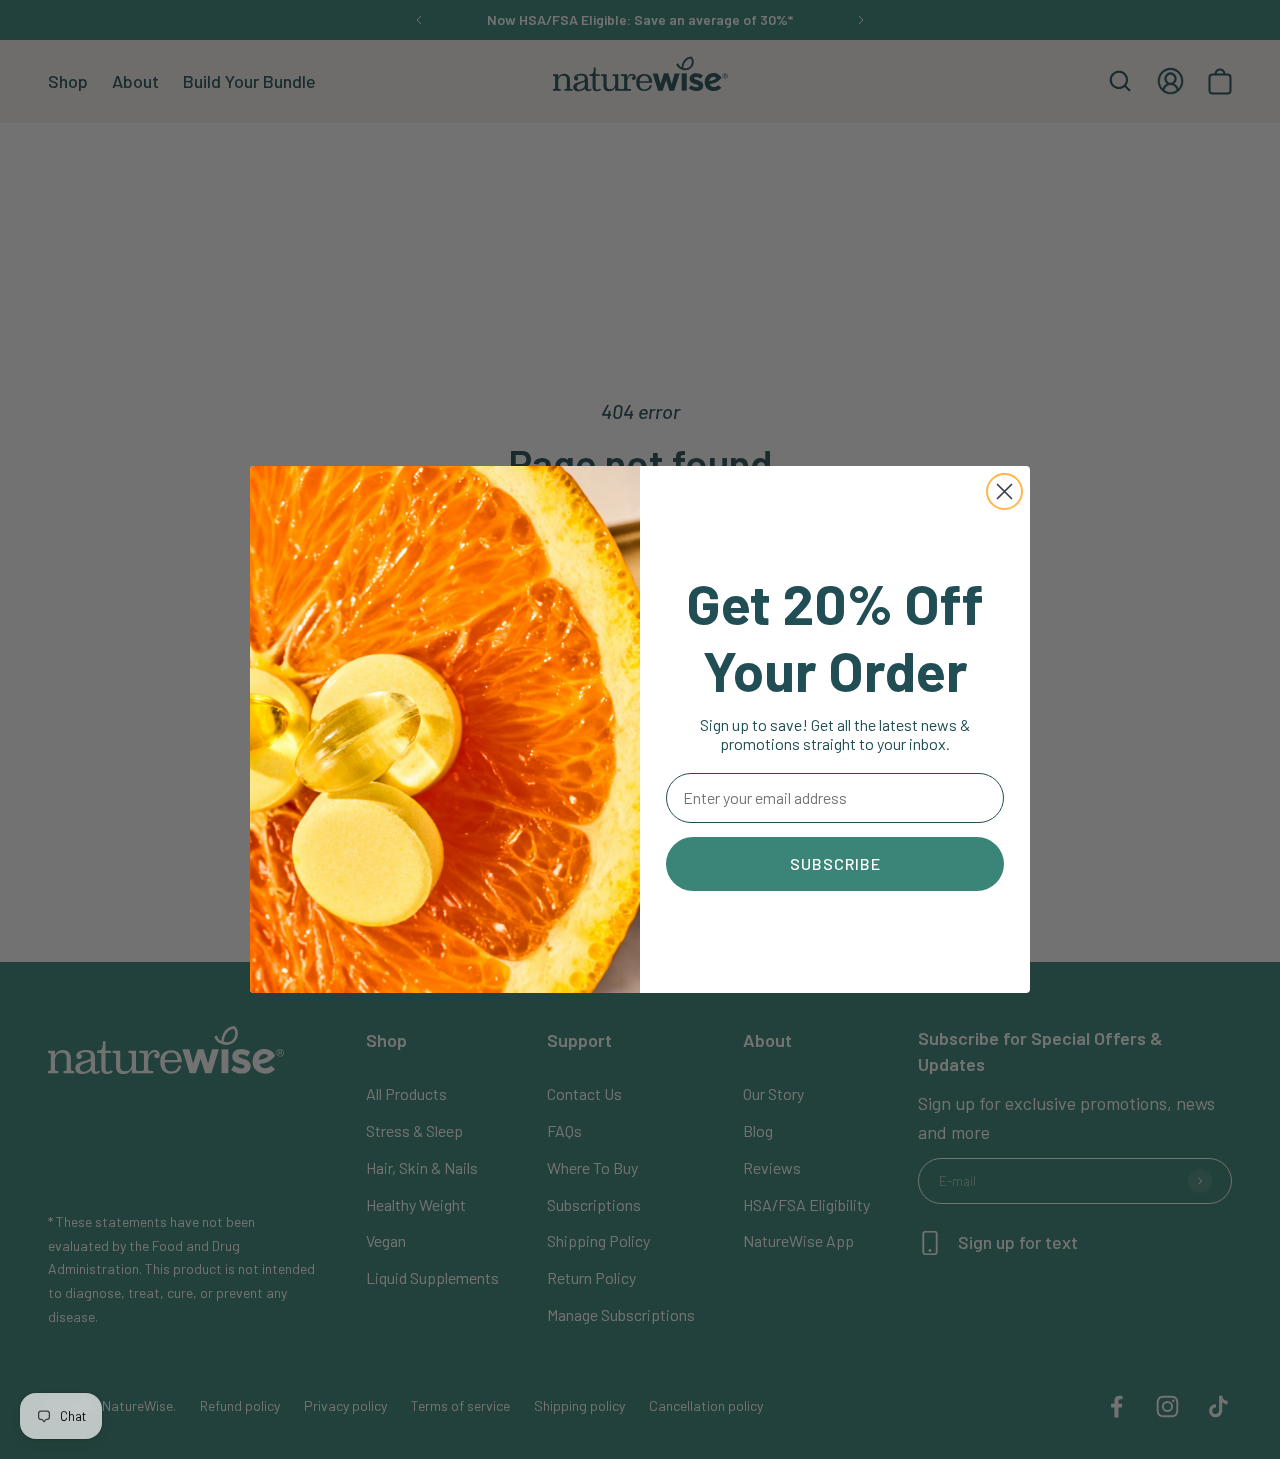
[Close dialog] (1004, 491)
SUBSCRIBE (835, 863)
